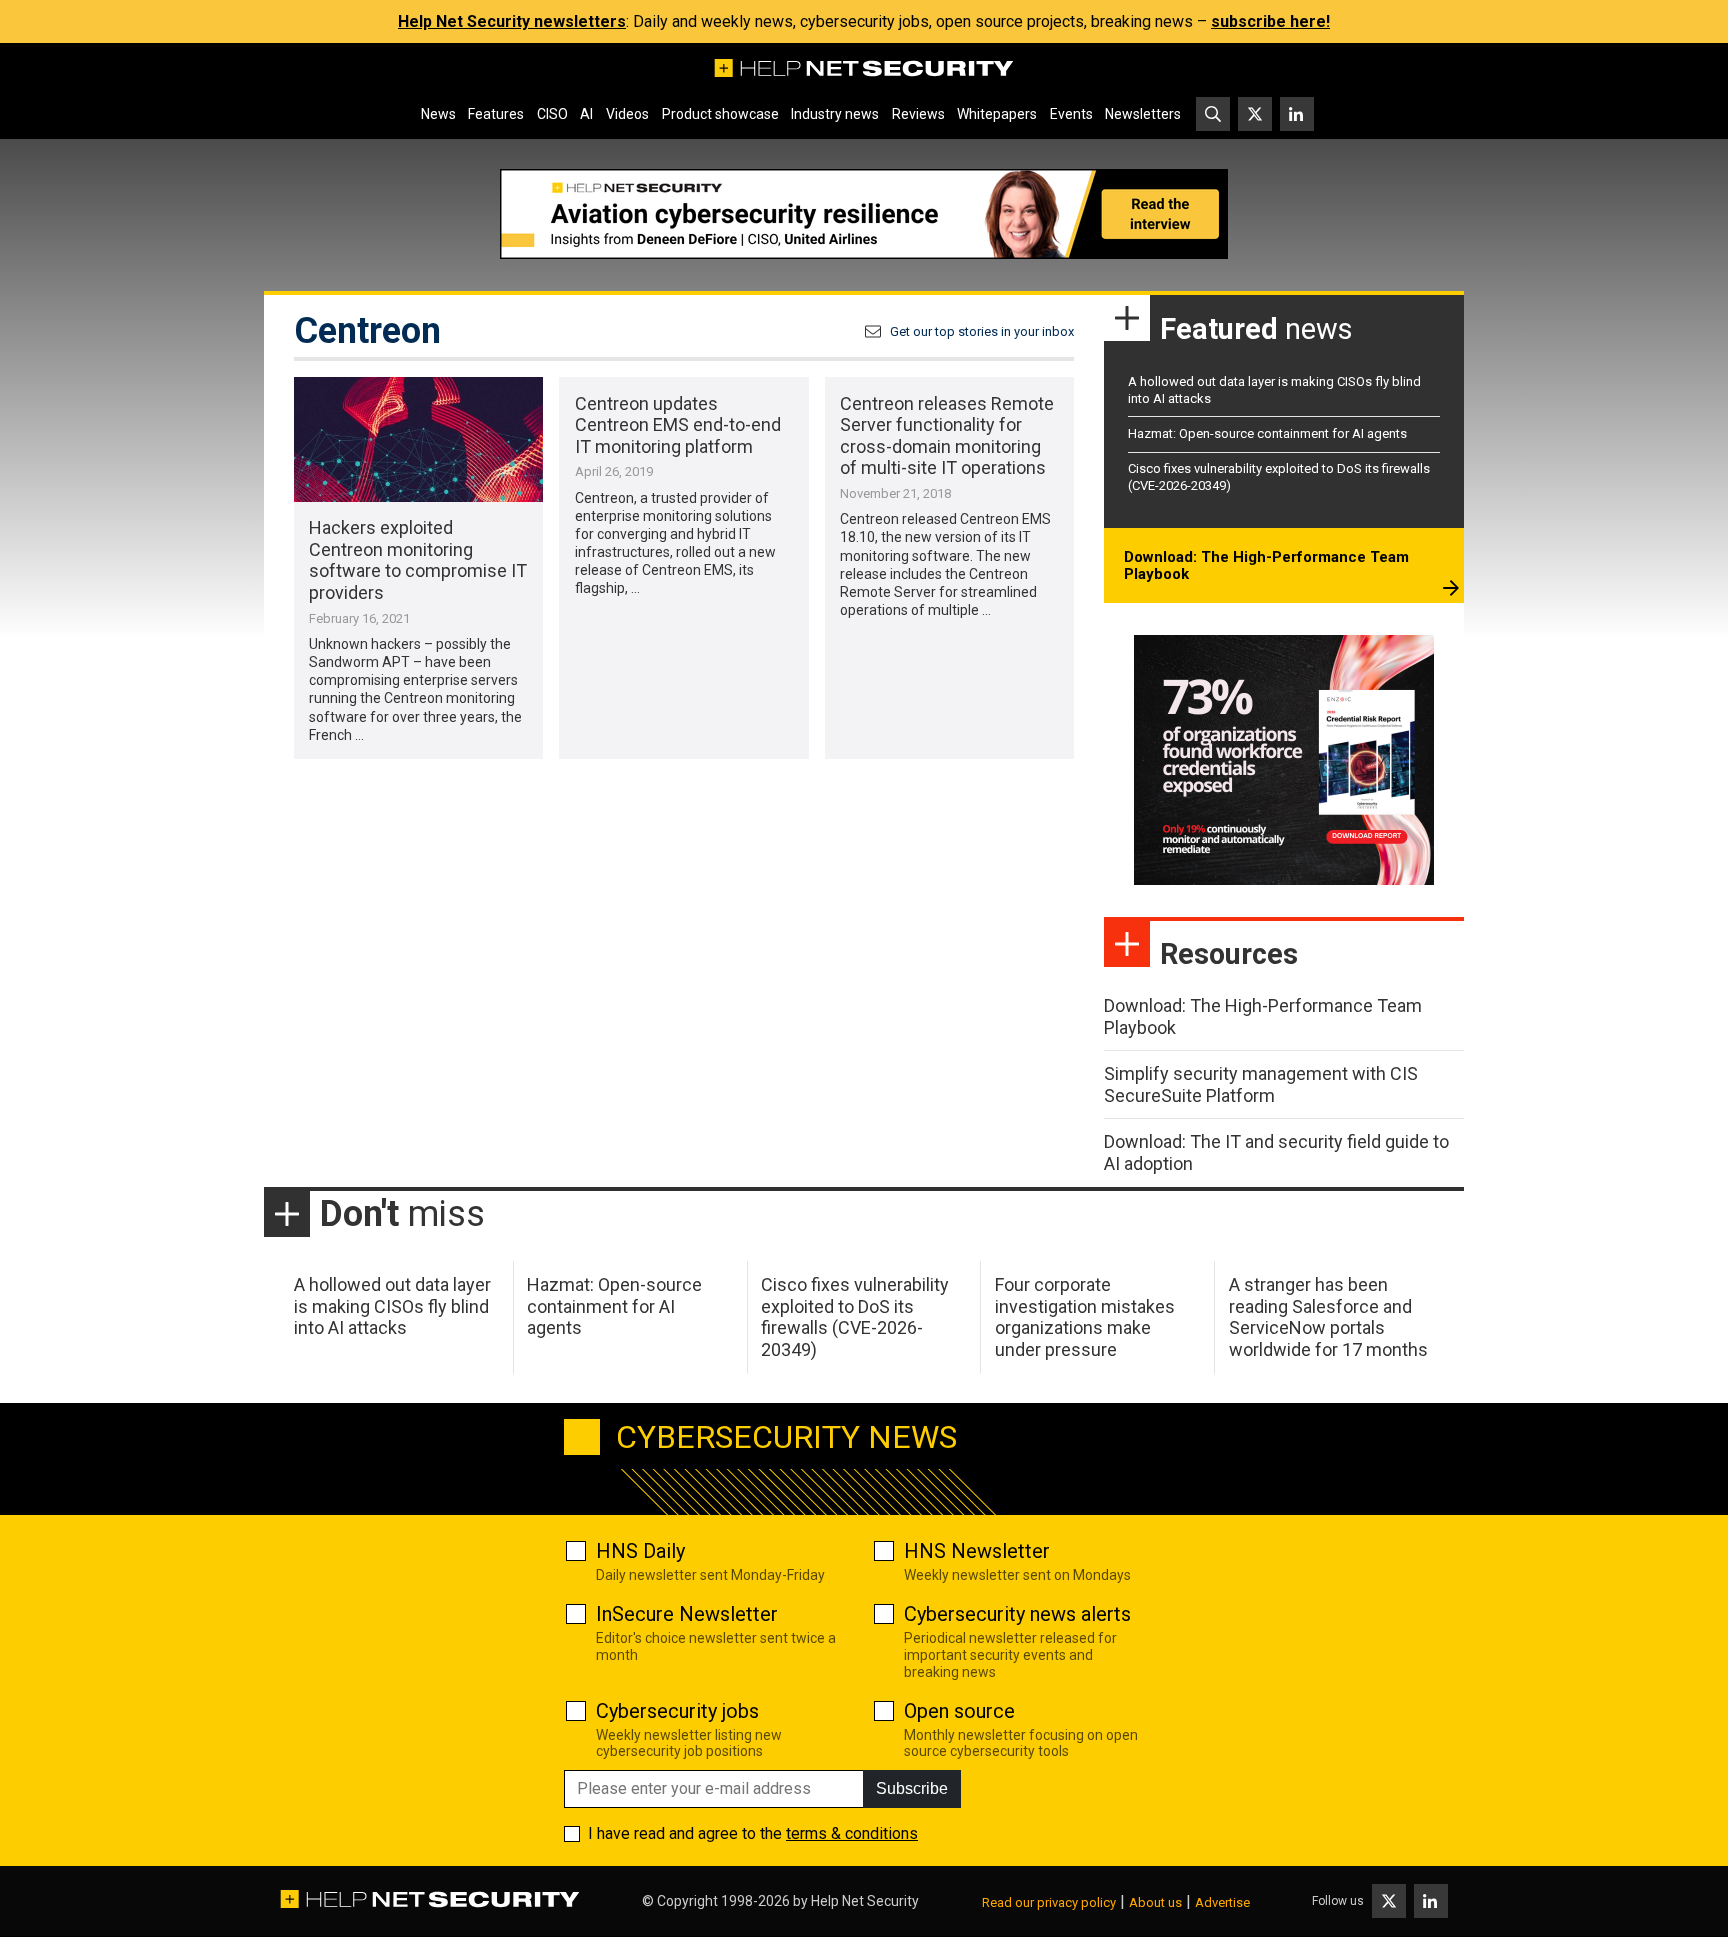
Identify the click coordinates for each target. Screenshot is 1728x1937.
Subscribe (912, 1788)
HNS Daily (640, 1551)
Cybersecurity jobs (677, 1711)
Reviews (918, 114)
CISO (552, 114)
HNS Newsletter (977, 1551)
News (438, 114)
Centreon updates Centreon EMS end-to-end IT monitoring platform (678, 425)
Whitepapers (997, 114)
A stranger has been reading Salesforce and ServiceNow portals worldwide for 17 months (1328, 1317)
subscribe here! (1270, 21)
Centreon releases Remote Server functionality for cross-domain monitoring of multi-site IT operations (947, 436)
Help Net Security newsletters (512, 21)
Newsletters (1143, 114)
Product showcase (720, 114)
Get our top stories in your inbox (982, 331)
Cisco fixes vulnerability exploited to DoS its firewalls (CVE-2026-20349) (855, 1317)
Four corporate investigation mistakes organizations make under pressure (1085, 1317)
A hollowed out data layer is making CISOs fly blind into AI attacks (392, 1306)
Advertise (1222, 1902)
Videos (627, 114)
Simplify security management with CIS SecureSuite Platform (1261, 1084)
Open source (959, 1711)
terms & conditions (852, 1833)
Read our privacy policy (1049, 1902)
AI (586, 114)
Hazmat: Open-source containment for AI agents (1267, 433)
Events (1071, 114)
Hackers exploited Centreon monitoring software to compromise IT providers (418, 560)
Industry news (835, 114)
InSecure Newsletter (687, 1614)
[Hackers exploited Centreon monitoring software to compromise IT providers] (418, 439)
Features (496, 114)
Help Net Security (865, 1901)
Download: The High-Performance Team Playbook (1266, 566)
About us (1155, 1902)
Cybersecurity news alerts (1017, 1614)
